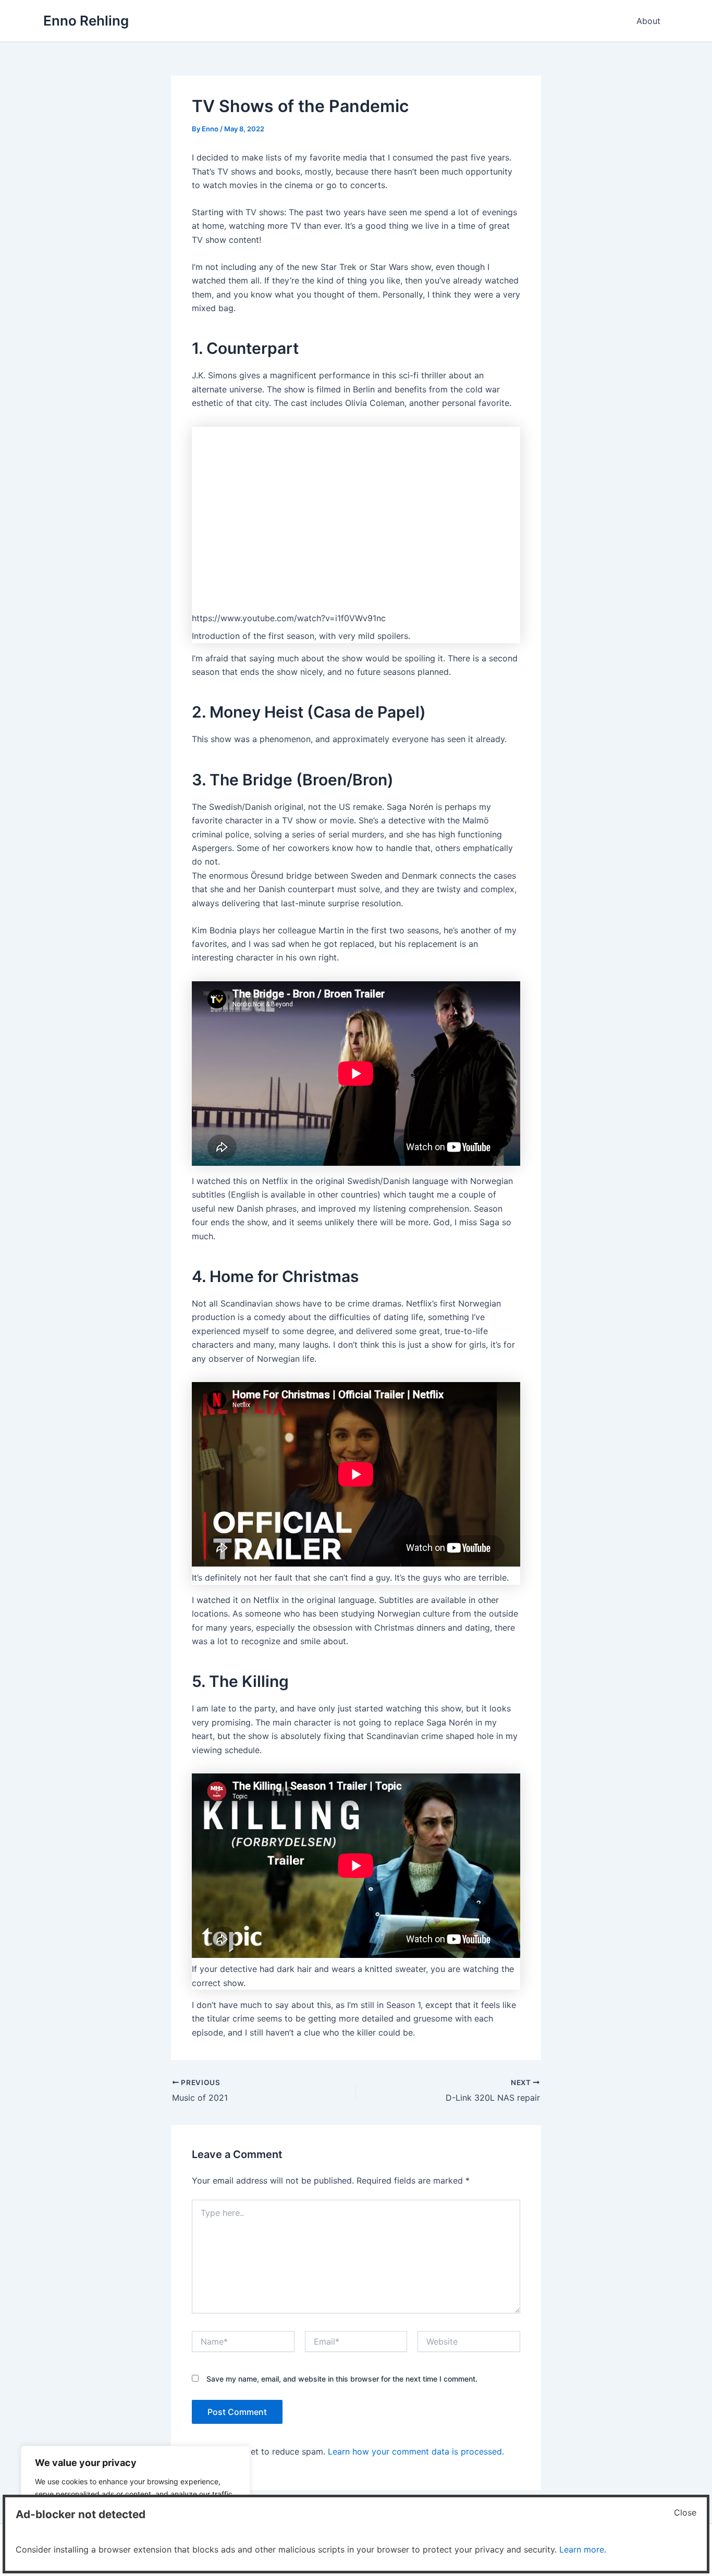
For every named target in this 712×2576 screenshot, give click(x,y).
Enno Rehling (86, 21)
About (648, 21)
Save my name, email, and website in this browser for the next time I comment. (342, 2379)
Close (685, 2512)
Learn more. (583, 2549)
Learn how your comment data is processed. (416, 2451)
